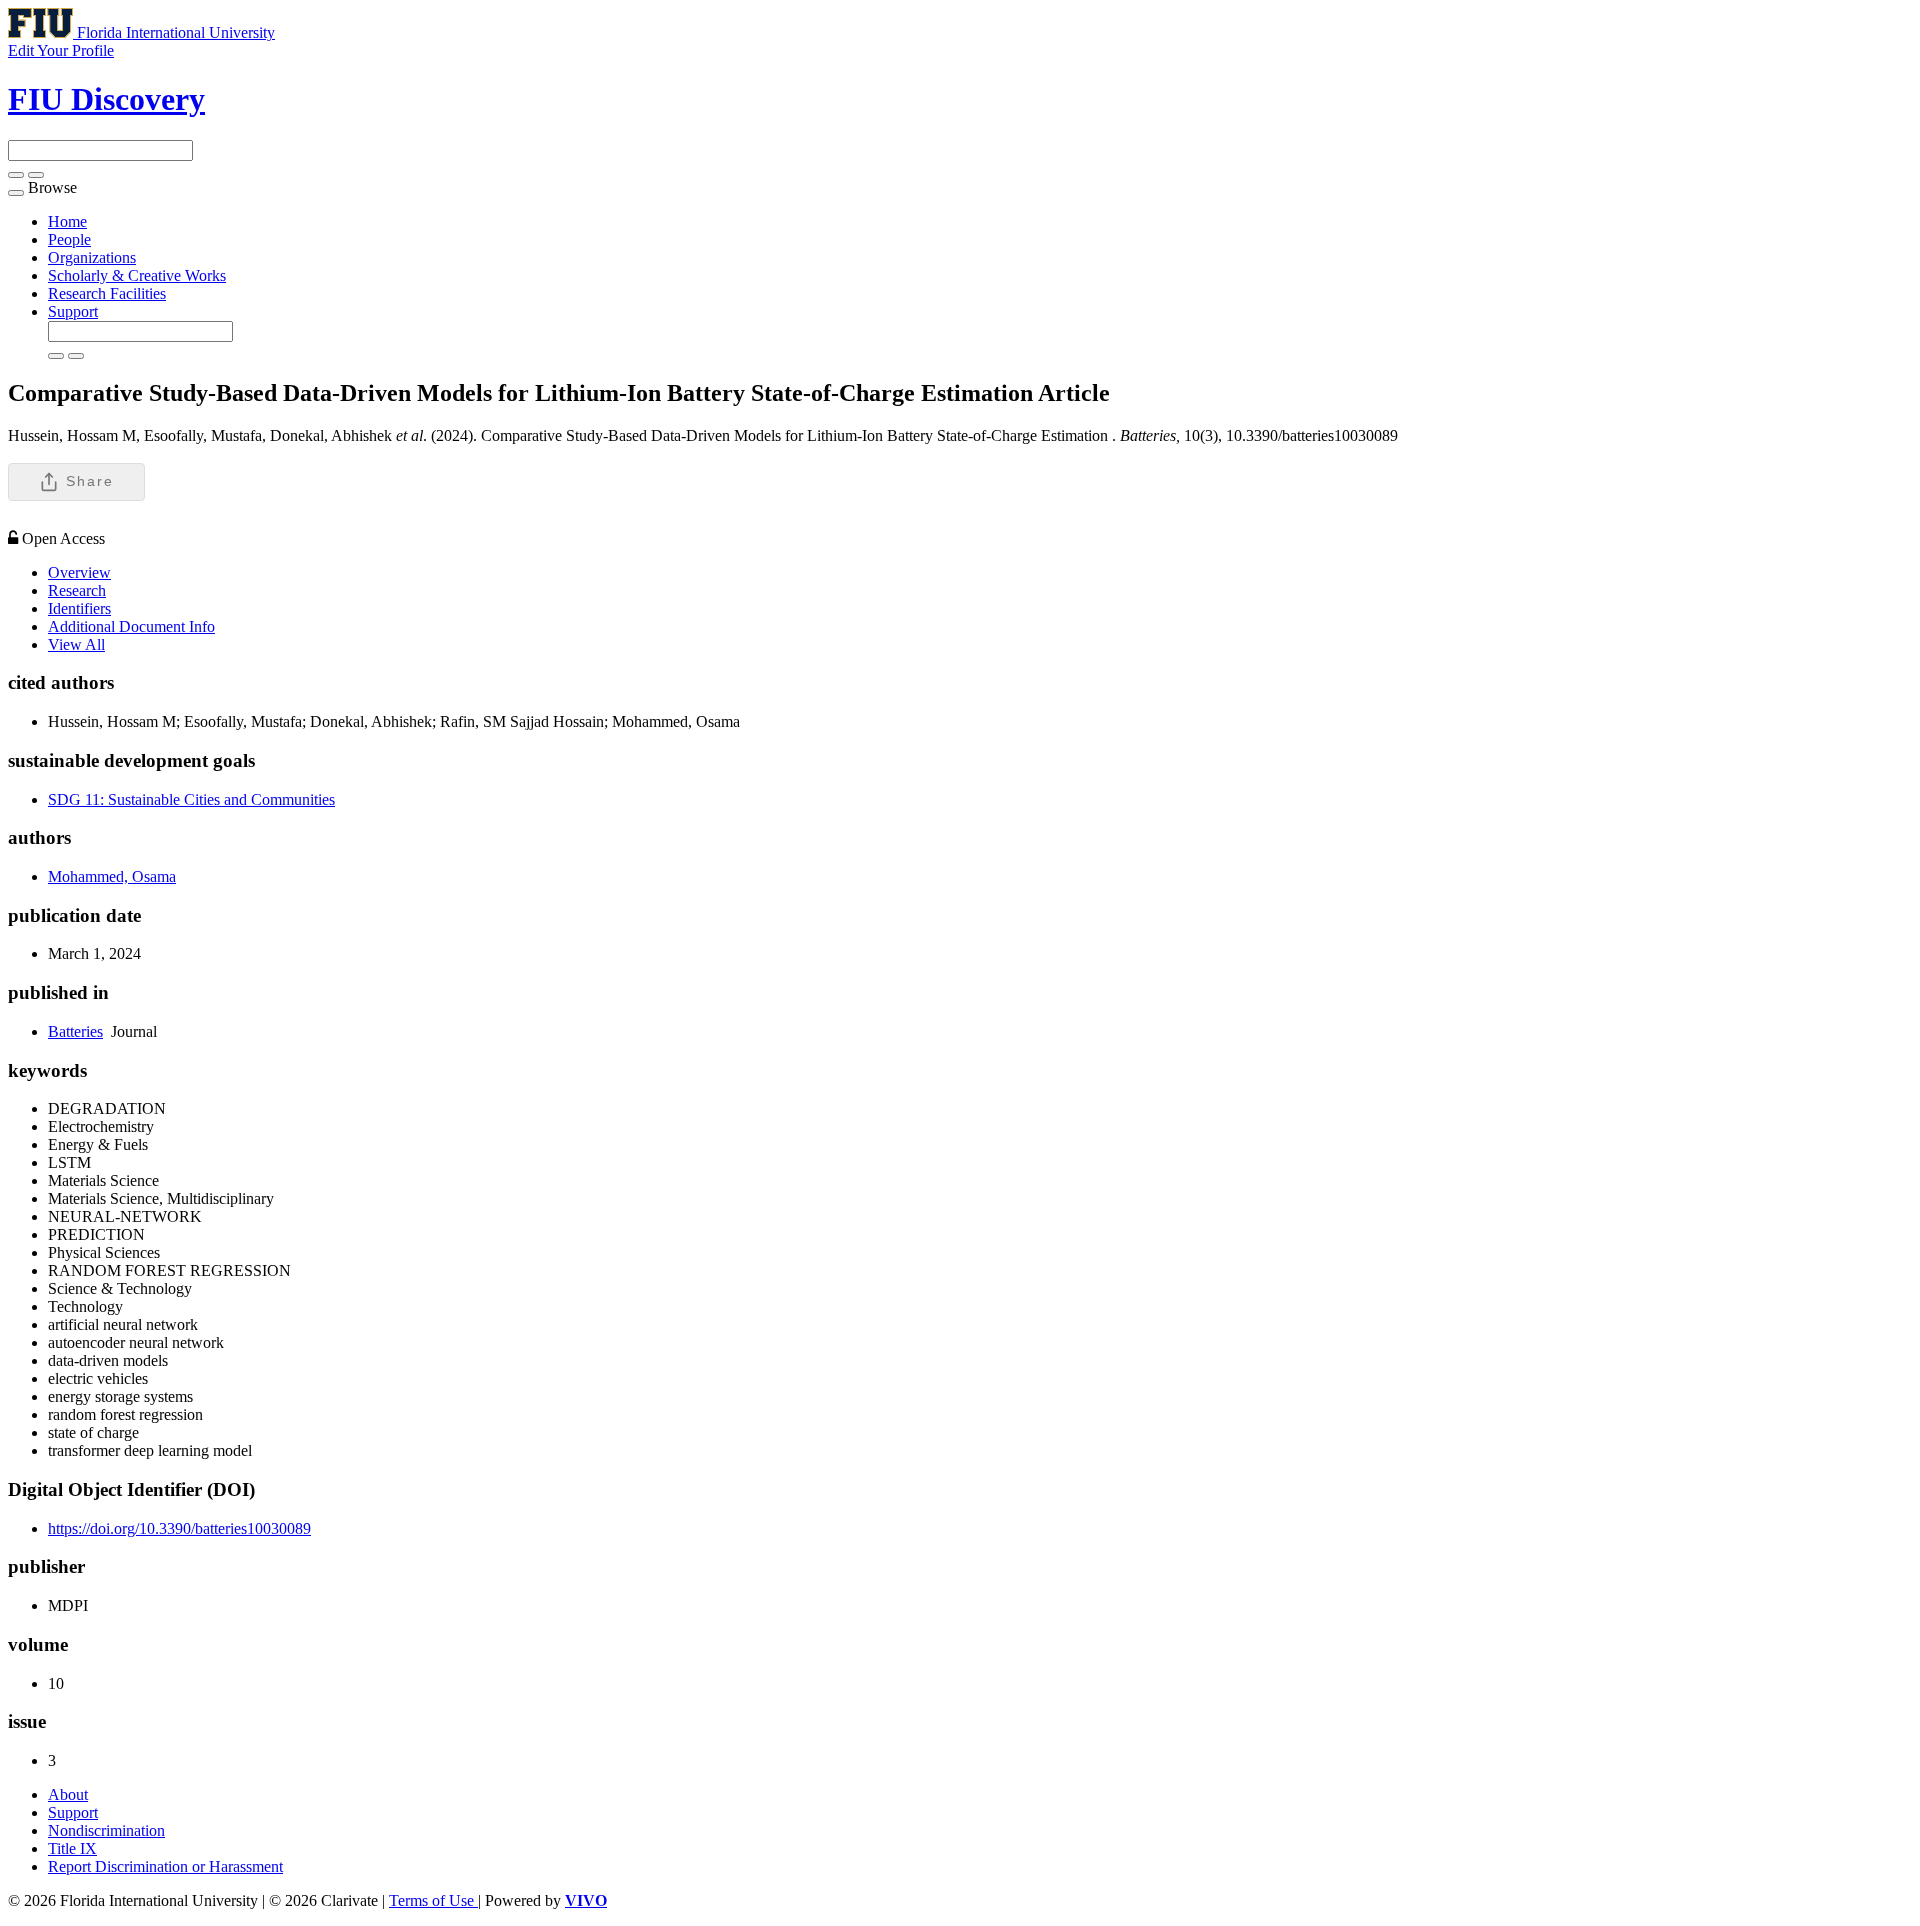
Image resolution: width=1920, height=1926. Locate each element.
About (68, 1794)
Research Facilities (107, 293)
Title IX (72, 1848)
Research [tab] (77, 590)
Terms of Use (433, 1900)
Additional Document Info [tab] (131, 626)
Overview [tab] (79, 572)
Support (73, 311)
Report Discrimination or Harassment (165, 1866)
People (69, 239)
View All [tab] (76, 644)
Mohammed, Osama (112, 876)
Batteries (75, 1031)
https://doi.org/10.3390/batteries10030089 (179, 1528)
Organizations (92, 257)
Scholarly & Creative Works (137, 275)
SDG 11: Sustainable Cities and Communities (191, 799)
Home (67, 221)
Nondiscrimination (106, 1830)
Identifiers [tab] (79, 608)
